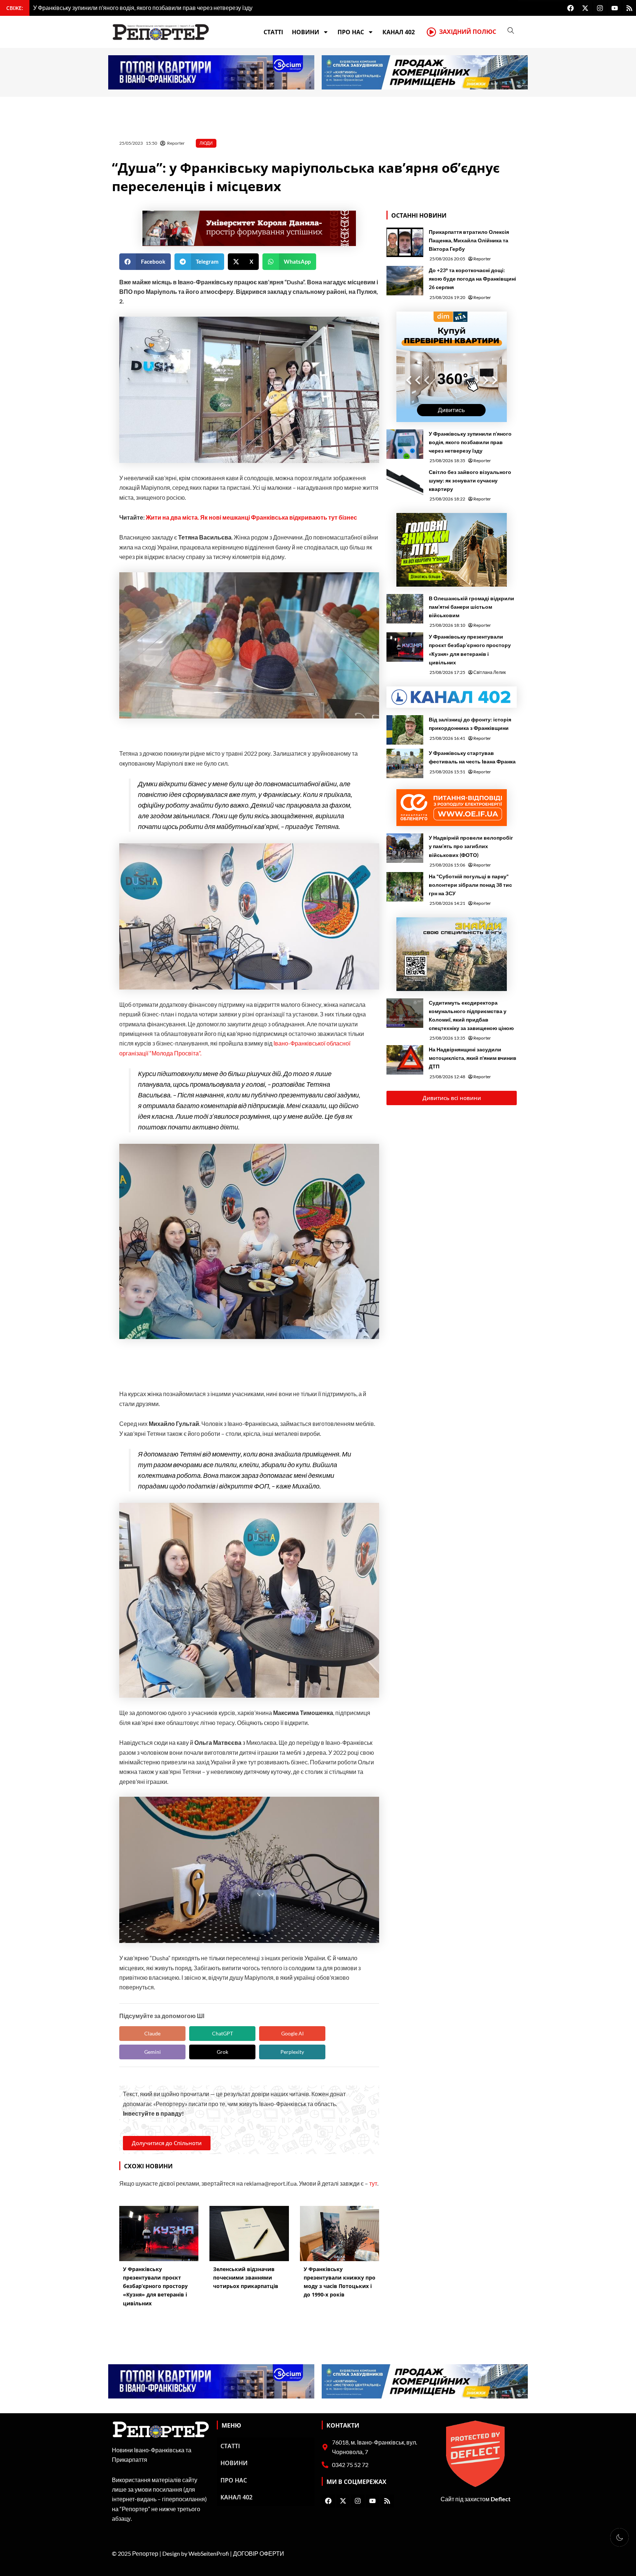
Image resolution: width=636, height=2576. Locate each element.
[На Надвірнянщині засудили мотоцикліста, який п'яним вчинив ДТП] (405, 1060)
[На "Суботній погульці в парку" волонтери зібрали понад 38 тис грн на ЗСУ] (405, 887)
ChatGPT (222, 2033)
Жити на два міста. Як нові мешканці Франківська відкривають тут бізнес (251, 517)
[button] (145, 262)
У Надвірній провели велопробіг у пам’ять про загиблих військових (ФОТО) (471, 846)
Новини (305, 32)
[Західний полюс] (431, 32)
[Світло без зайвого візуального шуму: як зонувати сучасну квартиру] (405, 482)
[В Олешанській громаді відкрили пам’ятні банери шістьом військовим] (405, 609)
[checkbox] (619, 2537)
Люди (206, 143)
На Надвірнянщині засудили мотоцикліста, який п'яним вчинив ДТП (473, 1058)
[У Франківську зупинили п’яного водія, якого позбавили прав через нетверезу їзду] (405, 444)
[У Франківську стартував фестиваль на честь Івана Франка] (405, 763)
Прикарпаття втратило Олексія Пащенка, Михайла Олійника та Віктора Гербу (469, 240)
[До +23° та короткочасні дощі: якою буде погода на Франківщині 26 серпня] (405, 281)
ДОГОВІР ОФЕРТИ (259, 2553)
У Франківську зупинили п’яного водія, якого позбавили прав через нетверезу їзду (470, 442)
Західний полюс (468, 32)
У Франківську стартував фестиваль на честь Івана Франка (472, 757)
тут (373, 2183)
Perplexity (292, 2052)
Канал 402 (399, 32)
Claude (152, 2033)
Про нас (351, 32)
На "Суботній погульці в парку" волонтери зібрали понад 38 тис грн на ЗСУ (470, 885)
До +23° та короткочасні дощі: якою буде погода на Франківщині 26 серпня (472, 279)
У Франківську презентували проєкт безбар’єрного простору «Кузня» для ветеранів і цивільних (470, 649)
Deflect (501, 2499)
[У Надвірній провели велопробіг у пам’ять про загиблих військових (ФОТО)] (405, 848)
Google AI (292, 2033)
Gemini (153, 2052)
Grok (222, 2052)
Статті (273, 32)
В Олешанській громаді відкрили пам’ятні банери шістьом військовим (471, 607)
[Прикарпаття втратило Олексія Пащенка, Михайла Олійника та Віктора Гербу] (405, 242)
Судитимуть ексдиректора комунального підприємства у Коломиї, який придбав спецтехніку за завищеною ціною (471, 1015)
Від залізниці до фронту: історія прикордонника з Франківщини (470, 724)
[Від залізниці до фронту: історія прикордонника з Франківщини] (405, 730)
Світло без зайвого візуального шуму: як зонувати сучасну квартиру (470, 480)
